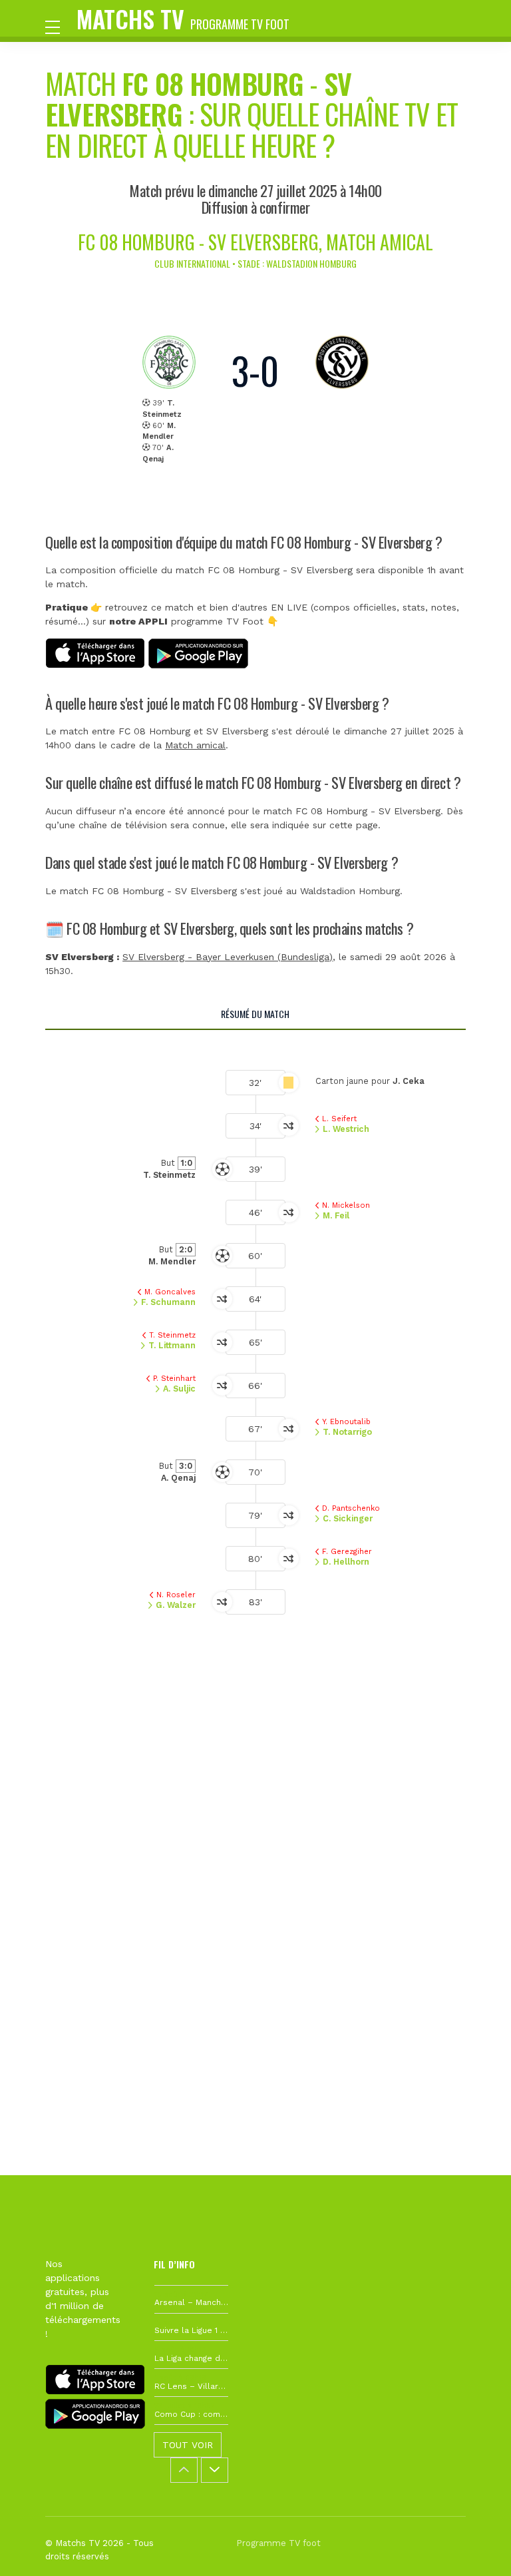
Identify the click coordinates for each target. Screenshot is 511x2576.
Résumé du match (255, 1014)
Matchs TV (183, 18)
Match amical (195, 745)
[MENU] (59, 26)
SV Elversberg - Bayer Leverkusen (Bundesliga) (228, 957)
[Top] (475, 2547)
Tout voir (188, 2445)
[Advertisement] (255, 1836)
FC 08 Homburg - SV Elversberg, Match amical (255, 242)
